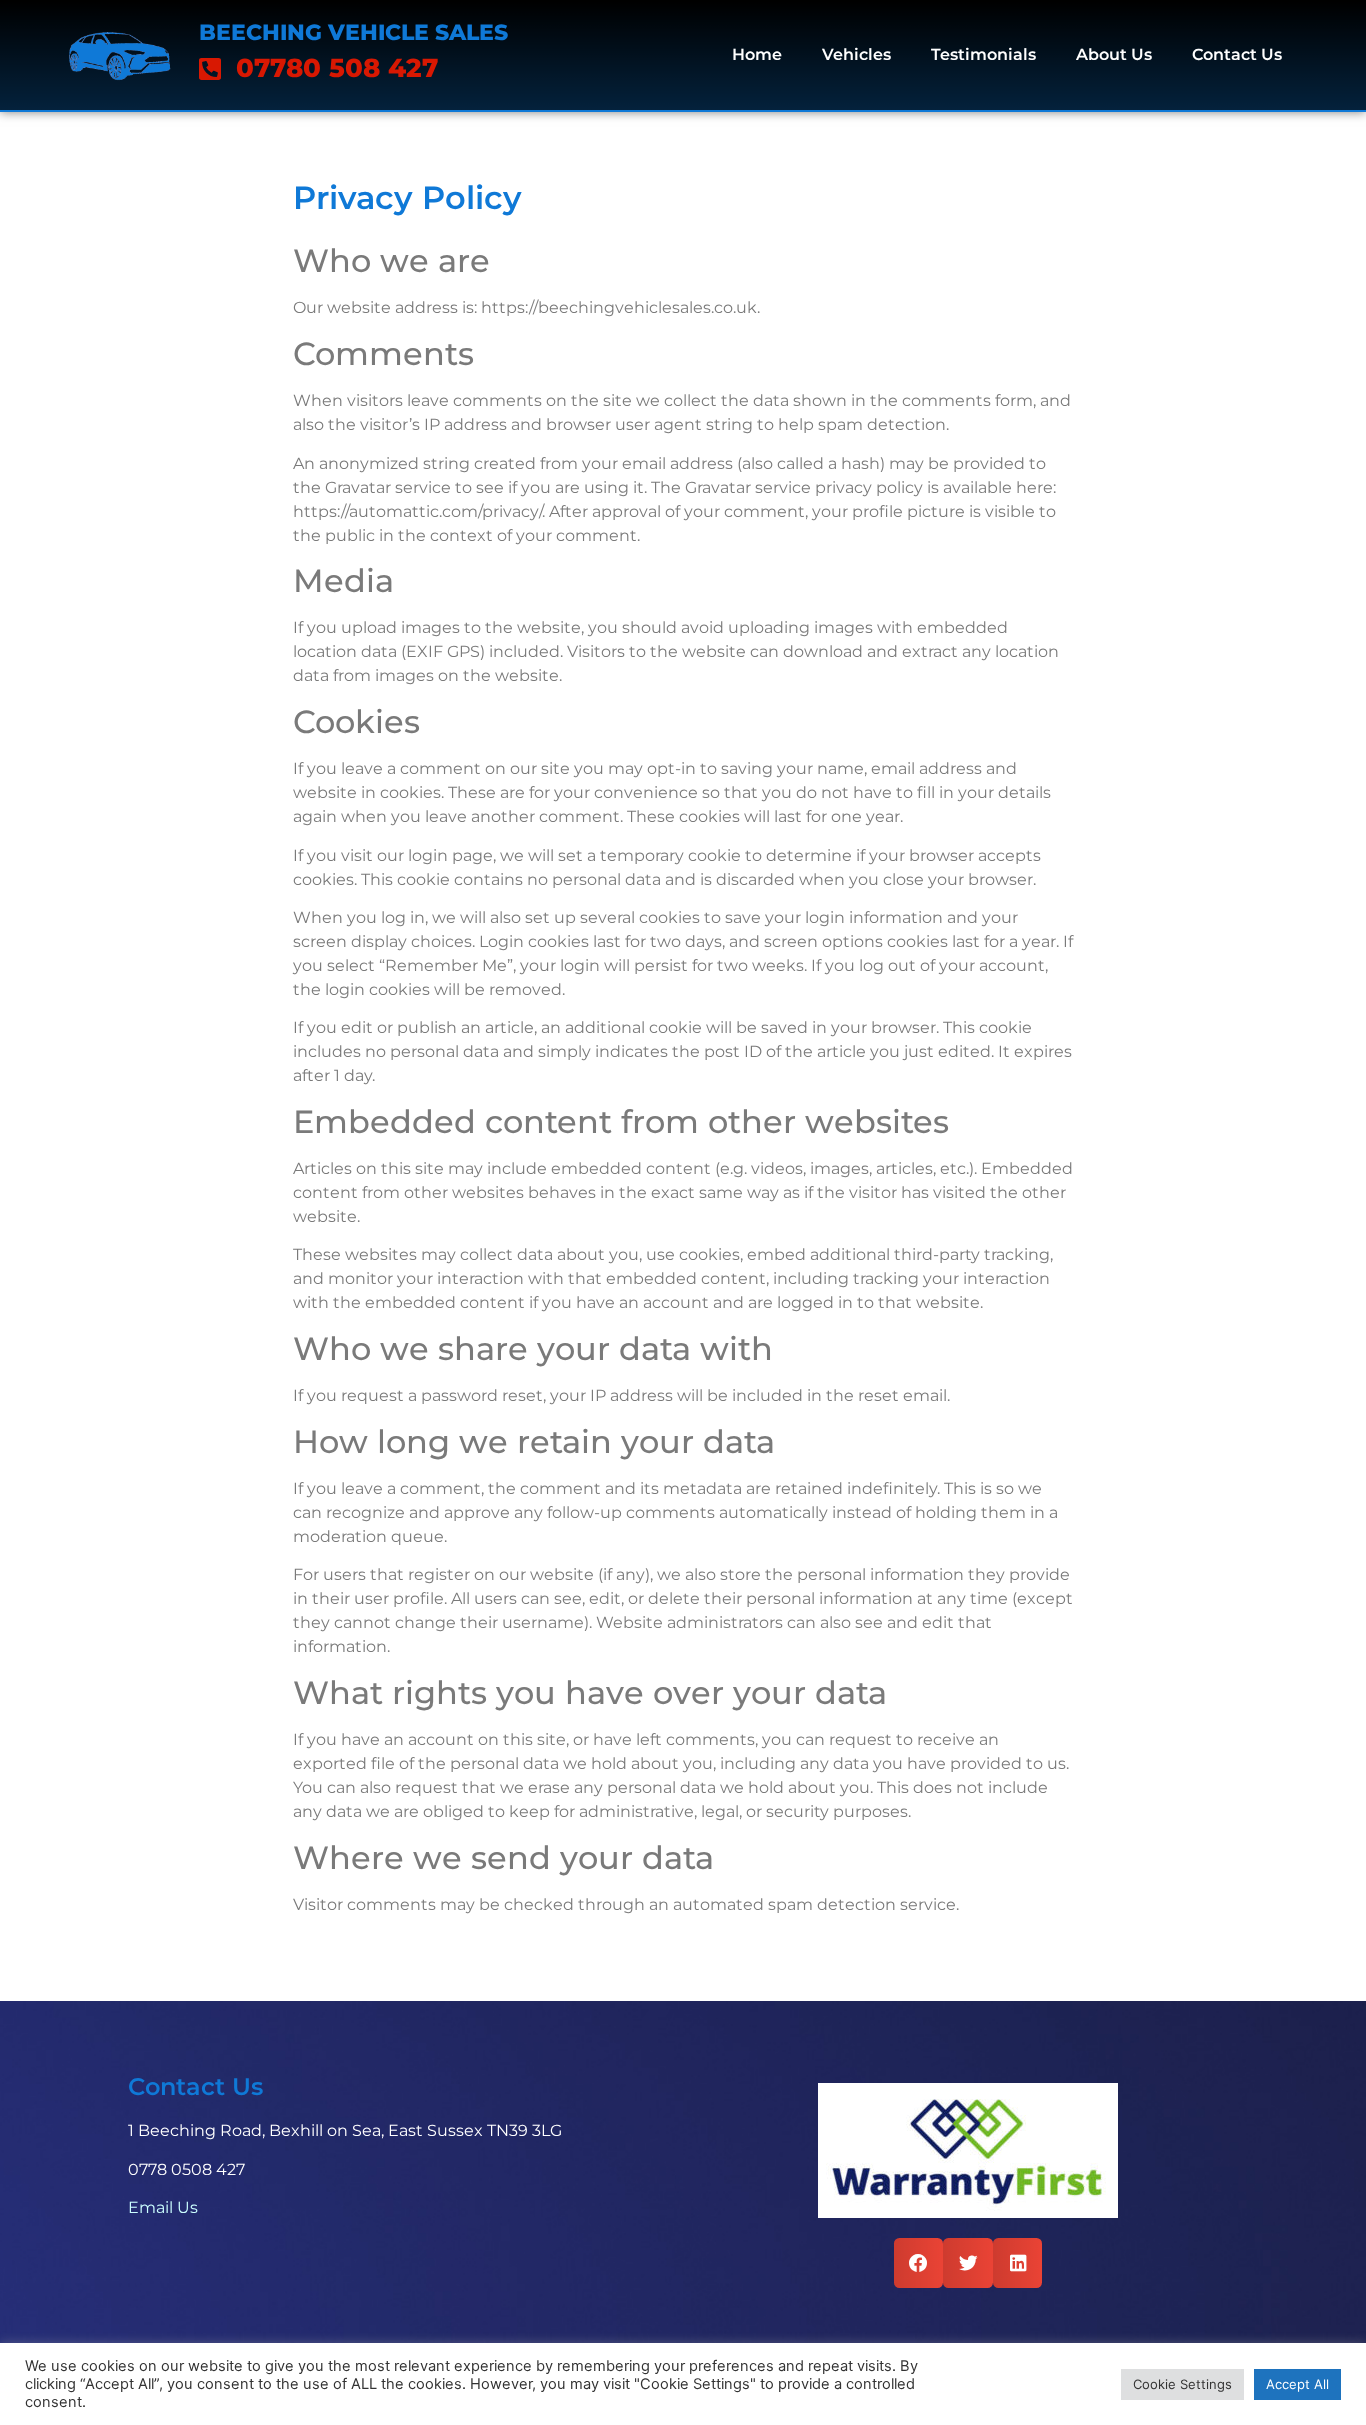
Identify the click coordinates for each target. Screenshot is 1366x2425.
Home (757, 54)
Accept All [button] (1297, 2384)
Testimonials (983, 54)
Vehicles (856, 54)
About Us (1114, 54)
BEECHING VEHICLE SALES (353, 32)
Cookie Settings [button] (1182, 2384)
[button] (919, 2263)
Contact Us (1237, 54)
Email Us (163, 2207)
